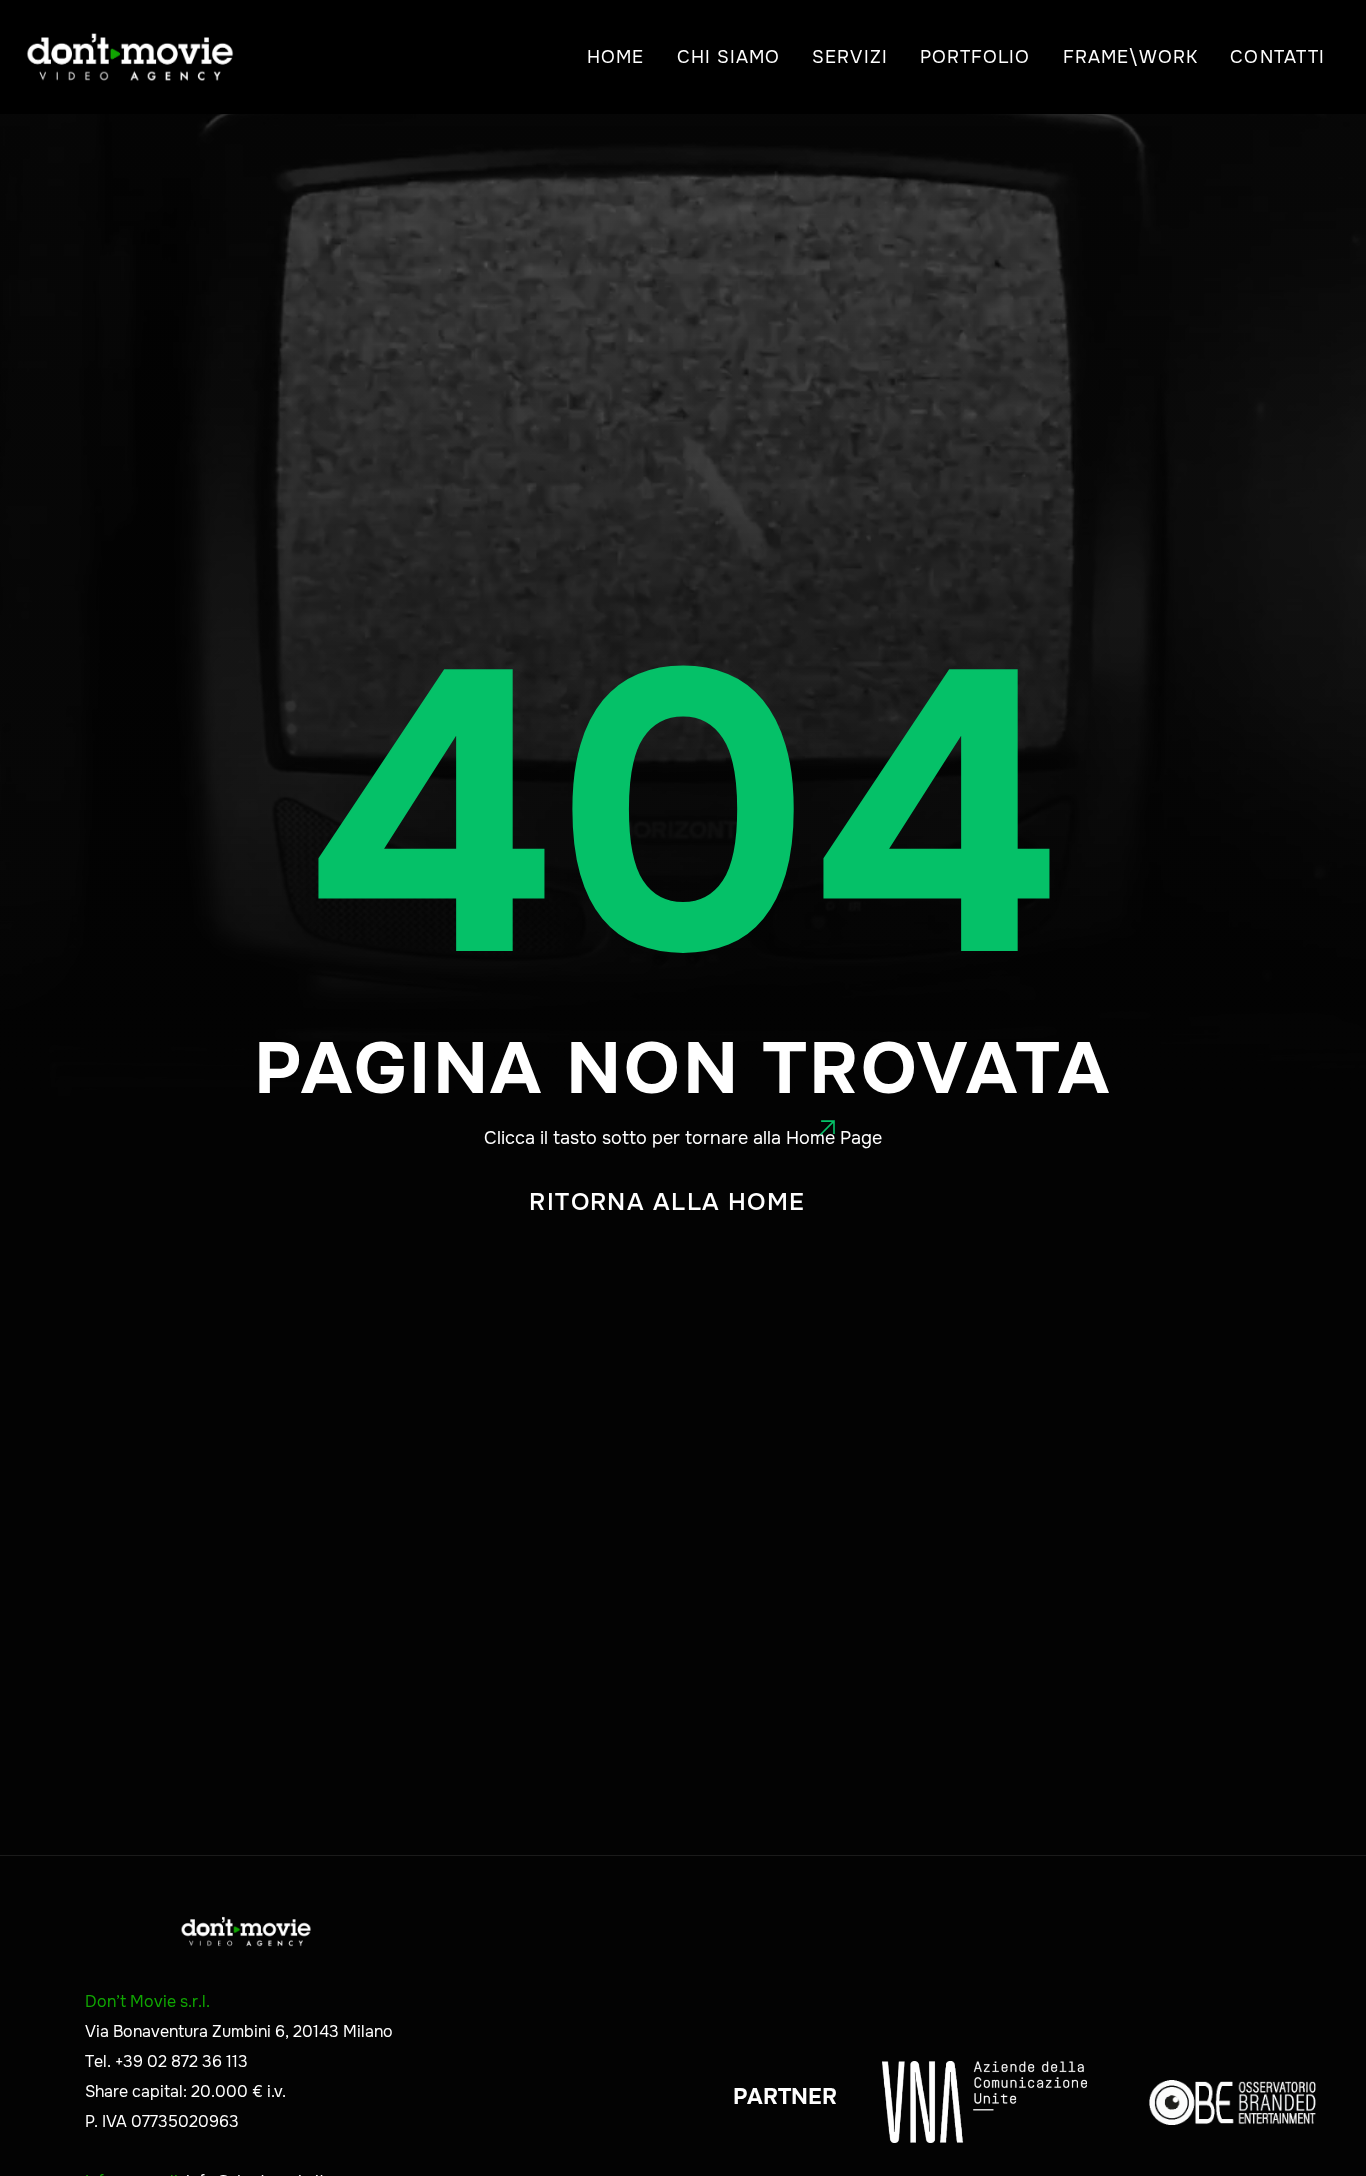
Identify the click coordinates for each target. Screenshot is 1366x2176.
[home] (130, 57)
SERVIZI (850, 57)
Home (615, 57)
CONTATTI (1277, 57)
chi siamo (729, 57)
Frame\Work (1131, 57)
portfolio (975, 57)
